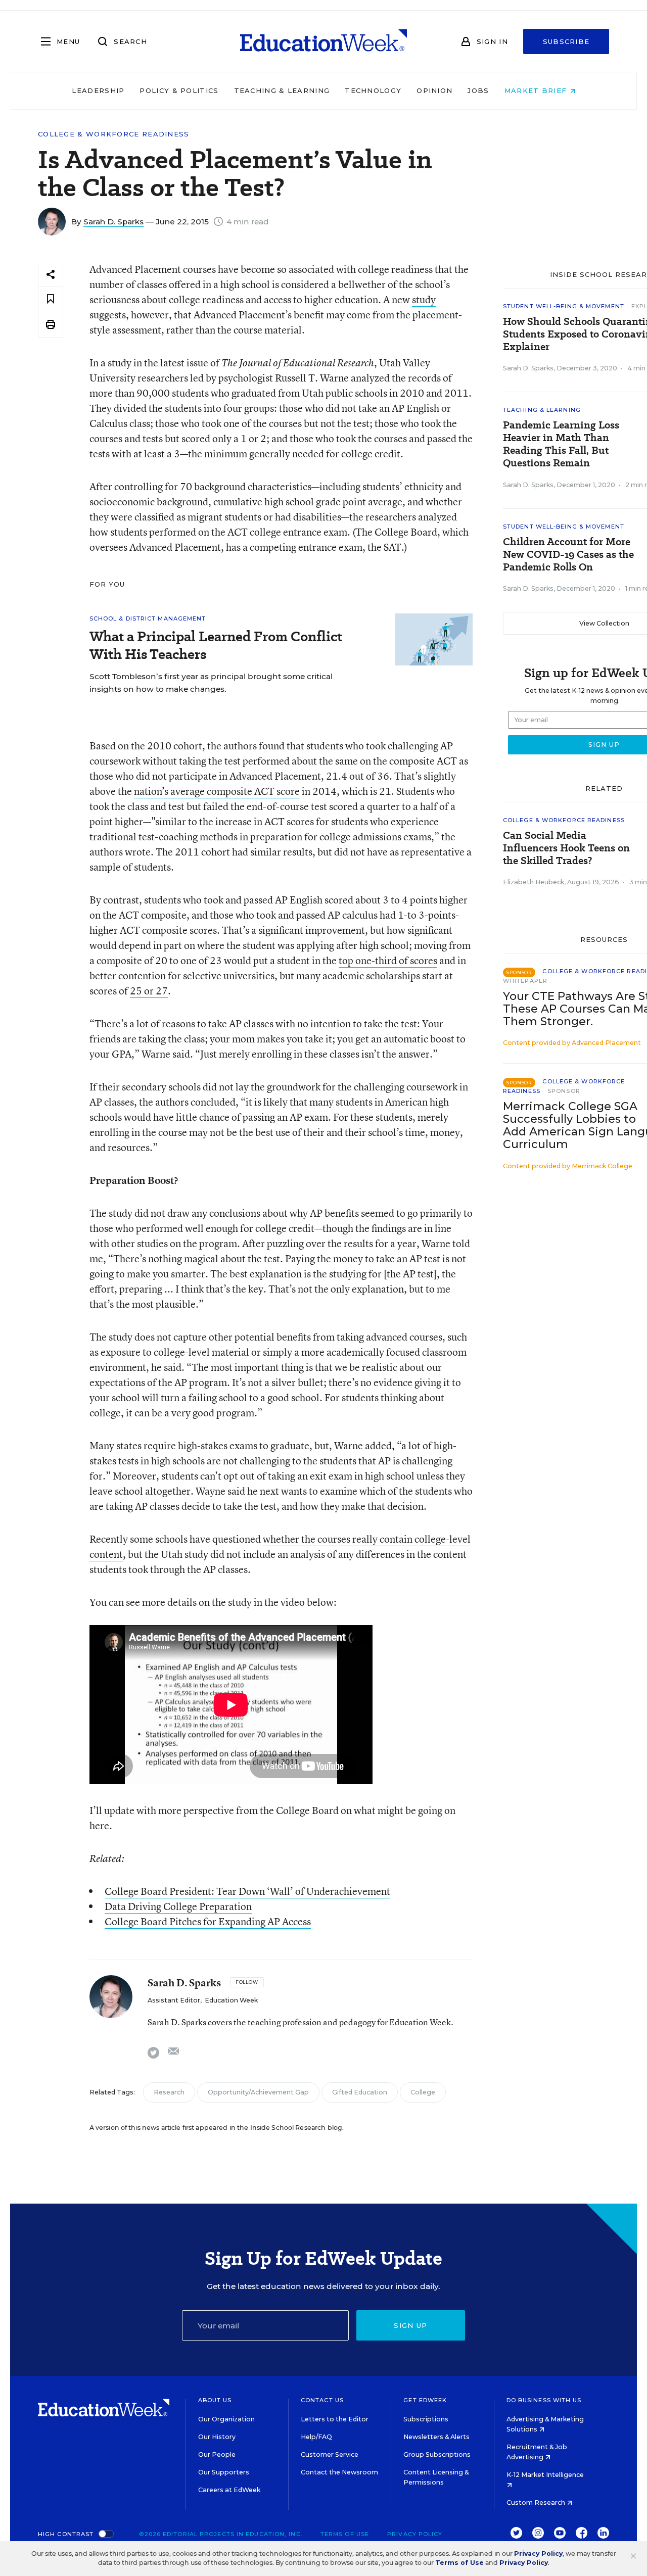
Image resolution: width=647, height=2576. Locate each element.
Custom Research (537, 2502)
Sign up (410, 2325)
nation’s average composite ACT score (217, 791)
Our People (217, 2454)
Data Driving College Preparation (178, 1906)
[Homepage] (323, 41)
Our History (217, 2437)
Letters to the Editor (335, 2419)
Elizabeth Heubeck (534, 882)
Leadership (98, 90)
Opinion (434, 90)
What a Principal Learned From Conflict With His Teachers (216, 645)
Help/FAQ (316, 2437)
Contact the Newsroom (339, 2472)
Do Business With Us (544, 2400)
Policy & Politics (179, 90)
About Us (215, 2400)
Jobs (478, 90)
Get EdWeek (425, 2400)
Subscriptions (426, 2419)
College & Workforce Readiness (114, 134)
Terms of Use (345, 2534)
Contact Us (322, 2400)
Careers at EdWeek (229, 2490)
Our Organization (226, 2419)
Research (169, 2092)
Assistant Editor (174, 2000)
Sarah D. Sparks (113, 222)
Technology (373, 90)
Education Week (231, 2000)
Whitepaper (525, 981)
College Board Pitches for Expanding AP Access (208, 1921)
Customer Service (330, 2454)
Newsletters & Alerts (436, 2437)
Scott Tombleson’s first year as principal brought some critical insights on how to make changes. (211, 683)
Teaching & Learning (282, 90)
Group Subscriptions (437, 2454)
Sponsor (564, 1091)
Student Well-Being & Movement (564, 306)
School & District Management (148, 618)
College (423, 2092)
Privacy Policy (415, 2534)
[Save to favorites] (51, 299)
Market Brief (537, 90)
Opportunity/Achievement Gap (258, 2092)
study (424, 299)
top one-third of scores (388, 960)
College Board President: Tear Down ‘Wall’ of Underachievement (247, 1891)
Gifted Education (360, 2092)
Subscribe (566, 41)
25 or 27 (149, 991)
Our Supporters (224, 2472)
